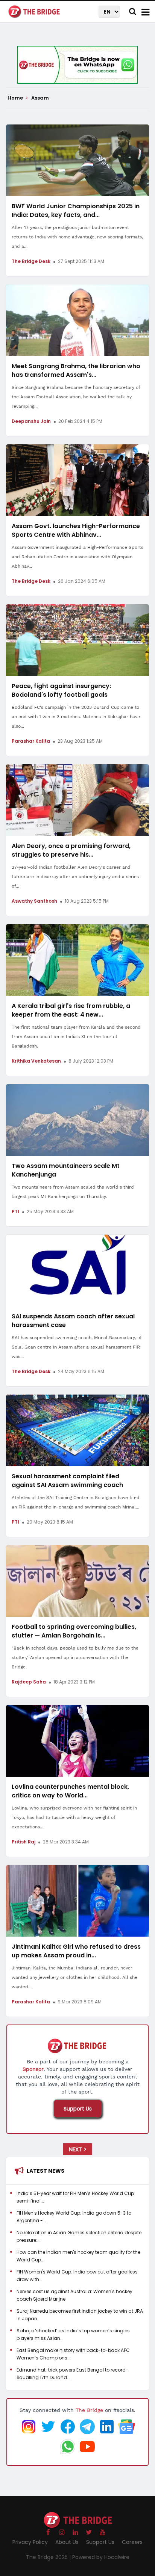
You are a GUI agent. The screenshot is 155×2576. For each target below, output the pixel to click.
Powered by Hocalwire (101, 2557)
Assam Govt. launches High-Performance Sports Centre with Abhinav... (76, 530)
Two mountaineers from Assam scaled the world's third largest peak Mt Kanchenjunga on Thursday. (73, 1192)
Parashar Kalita (31, 741)
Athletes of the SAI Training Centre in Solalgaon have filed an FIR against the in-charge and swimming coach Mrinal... (76, 1502)
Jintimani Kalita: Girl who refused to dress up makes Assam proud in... (76, 1951)
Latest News (46, 2171)
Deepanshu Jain (31, 421)
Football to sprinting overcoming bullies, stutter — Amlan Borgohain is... (74, 1631)
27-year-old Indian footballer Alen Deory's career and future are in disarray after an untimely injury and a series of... (75, 877)
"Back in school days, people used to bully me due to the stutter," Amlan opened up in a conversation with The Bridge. (75, 1657)
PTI (15, 1211)
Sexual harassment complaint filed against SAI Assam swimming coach (67, 1481)
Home (16, 98)
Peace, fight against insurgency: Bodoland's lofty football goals (61, 690)
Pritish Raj (24, 1842)
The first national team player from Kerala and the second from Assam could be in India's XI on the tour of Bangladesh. (76, 1037)
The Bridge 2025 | (49, 2557)
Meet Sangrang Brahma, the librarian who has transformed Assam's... (76, 370)
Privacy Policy (30, 2542)
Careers (132, 2542)
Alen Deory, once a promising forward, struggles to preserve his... (71, 850)
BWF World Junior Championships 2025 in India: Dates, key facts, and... (76, 210)
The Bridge (89, 2410)
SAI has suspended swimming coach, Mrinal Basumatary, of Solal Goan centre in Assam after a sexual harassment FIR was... (77, 1347)
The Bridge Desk (31, 261)
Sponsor (33, 2069)
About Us (67, 2542)
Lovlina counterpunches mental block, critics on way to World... (70, 1791)
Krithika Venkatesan (36, 1061)
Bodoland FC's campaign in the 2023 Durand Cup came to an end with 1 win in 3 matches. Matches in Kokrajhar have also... (76, 717)
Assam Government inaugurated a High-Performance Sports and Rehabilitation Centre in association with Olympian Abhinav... (77, 557)
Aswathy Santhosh (34, 901)
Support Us (78, 2109)
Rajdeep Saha (29, 1682)
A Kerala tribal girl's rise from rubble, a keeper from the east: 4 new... (71, 1010)
